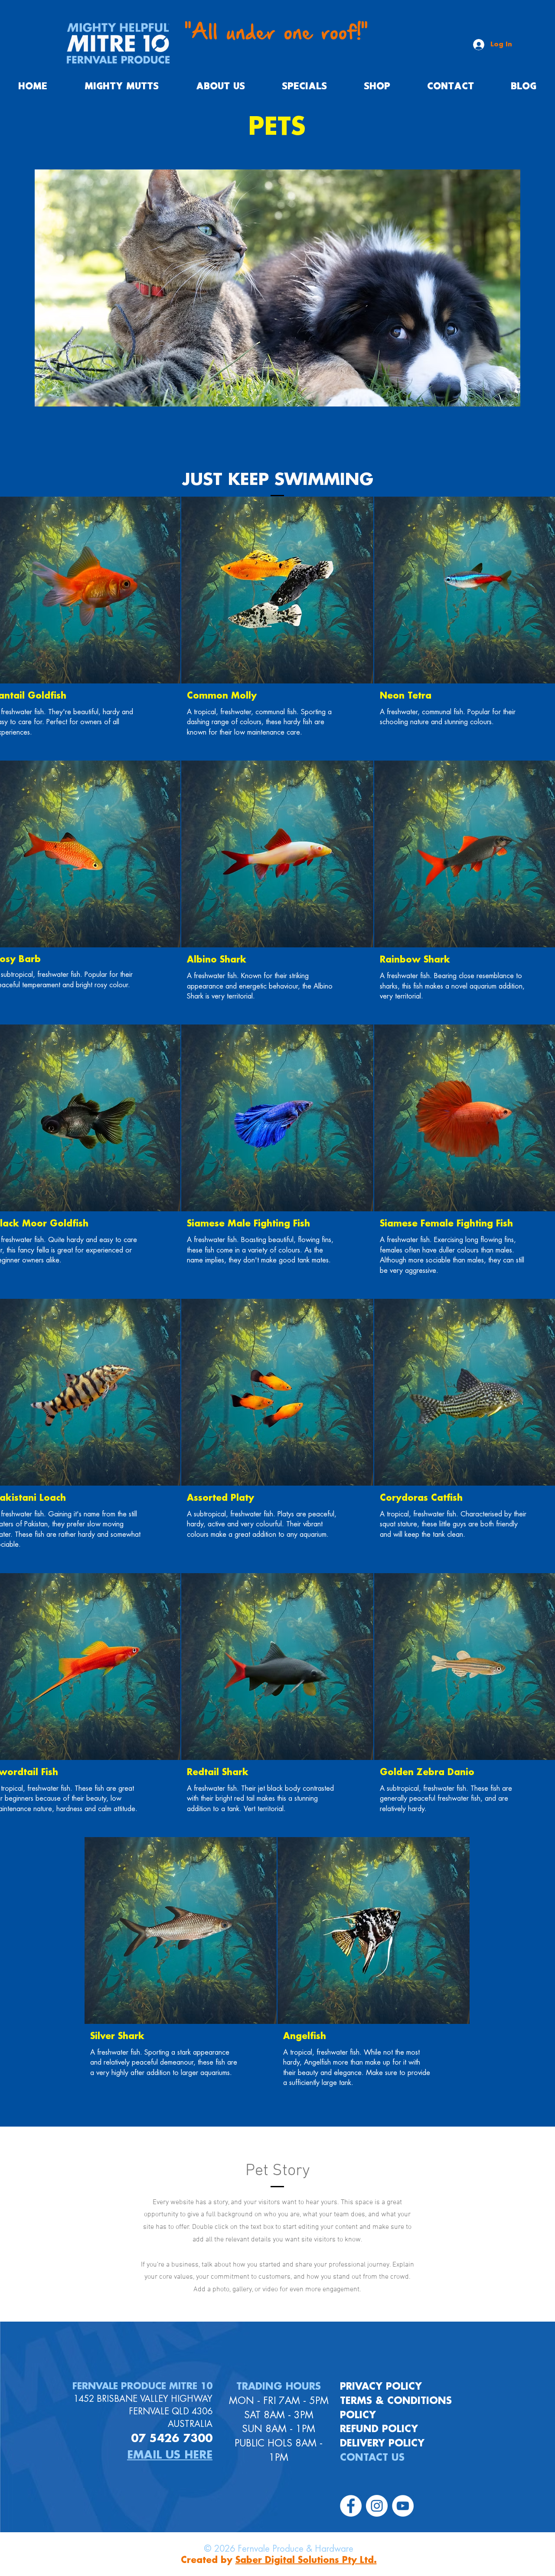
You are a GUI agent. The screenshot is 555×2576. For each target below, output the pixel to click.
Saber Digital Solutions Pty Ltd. (306, 2560)
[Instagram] (377, 2506)
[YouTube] (403, 2506)
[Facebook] (351, 2506)
